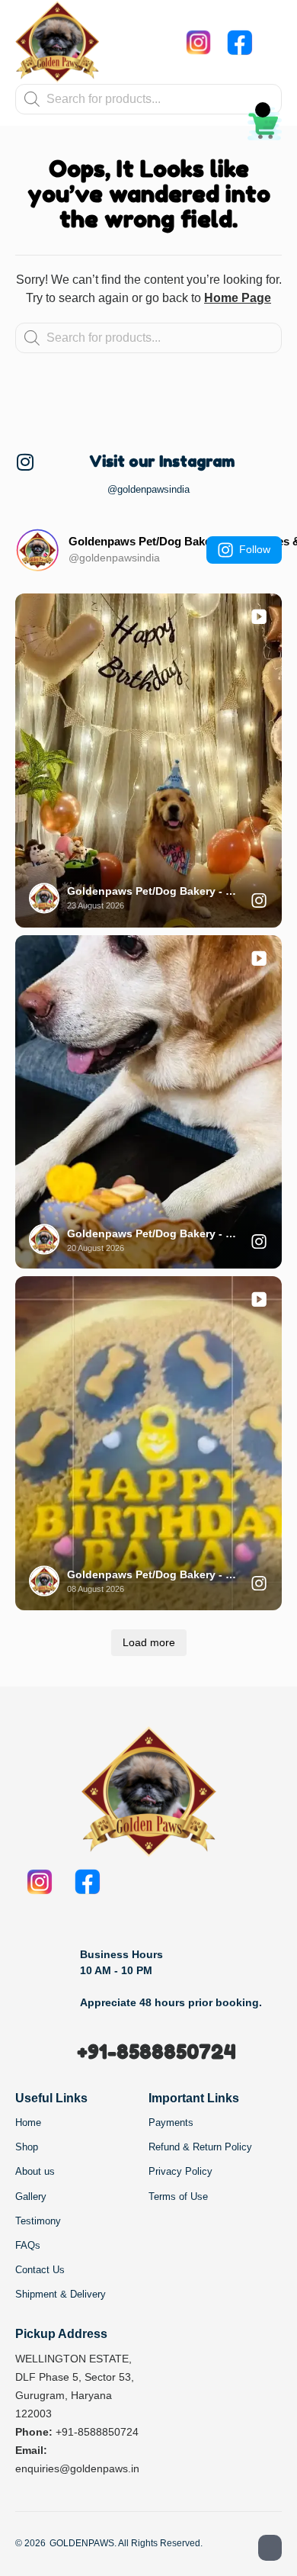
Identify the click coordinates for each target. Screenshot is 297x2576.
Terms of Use (178, 2197)
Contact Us (40, 2270)
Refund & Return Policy (200, 2147)
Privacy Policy (180, 2171)
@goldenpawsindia (148, 489)
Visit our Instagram (162, 461)
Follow (255, 549)
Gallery (31, 2197)
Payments (171, 2123)
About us (35, 2171)
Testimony (38, 2221)
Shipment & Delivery (61, 2294)
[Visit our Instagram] (25, 462)
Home (28, 2123)
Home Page (238, 298)
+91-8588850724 (156, 2052)
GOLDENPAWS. (83, 2543)
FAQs (28, 2245)
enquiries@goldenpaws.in (77, 2468)
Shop (27, 2147)
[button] (270, 42)
